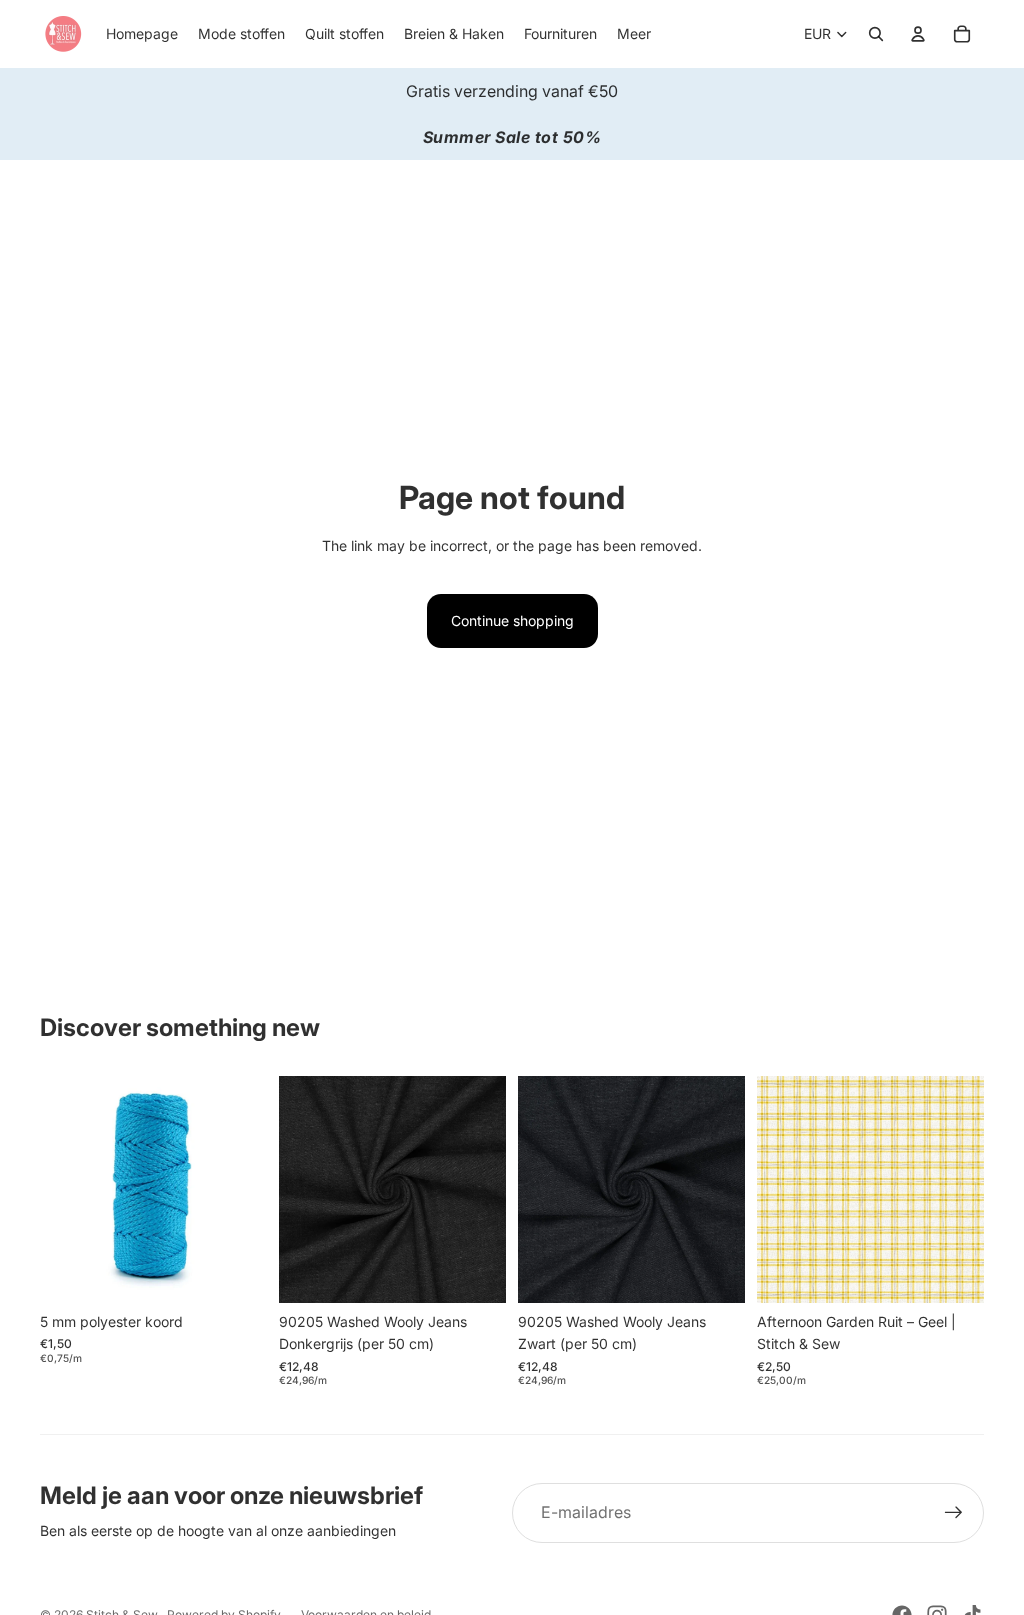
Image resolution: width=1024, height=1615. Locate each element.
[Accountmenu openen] (918, 34)
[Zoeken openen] (876, 34)
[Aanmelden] (954, 1513)
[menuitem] (634, 34)
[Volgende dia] (729, 1189)
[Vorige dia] (533, 1189)
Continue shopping (512, 620)
